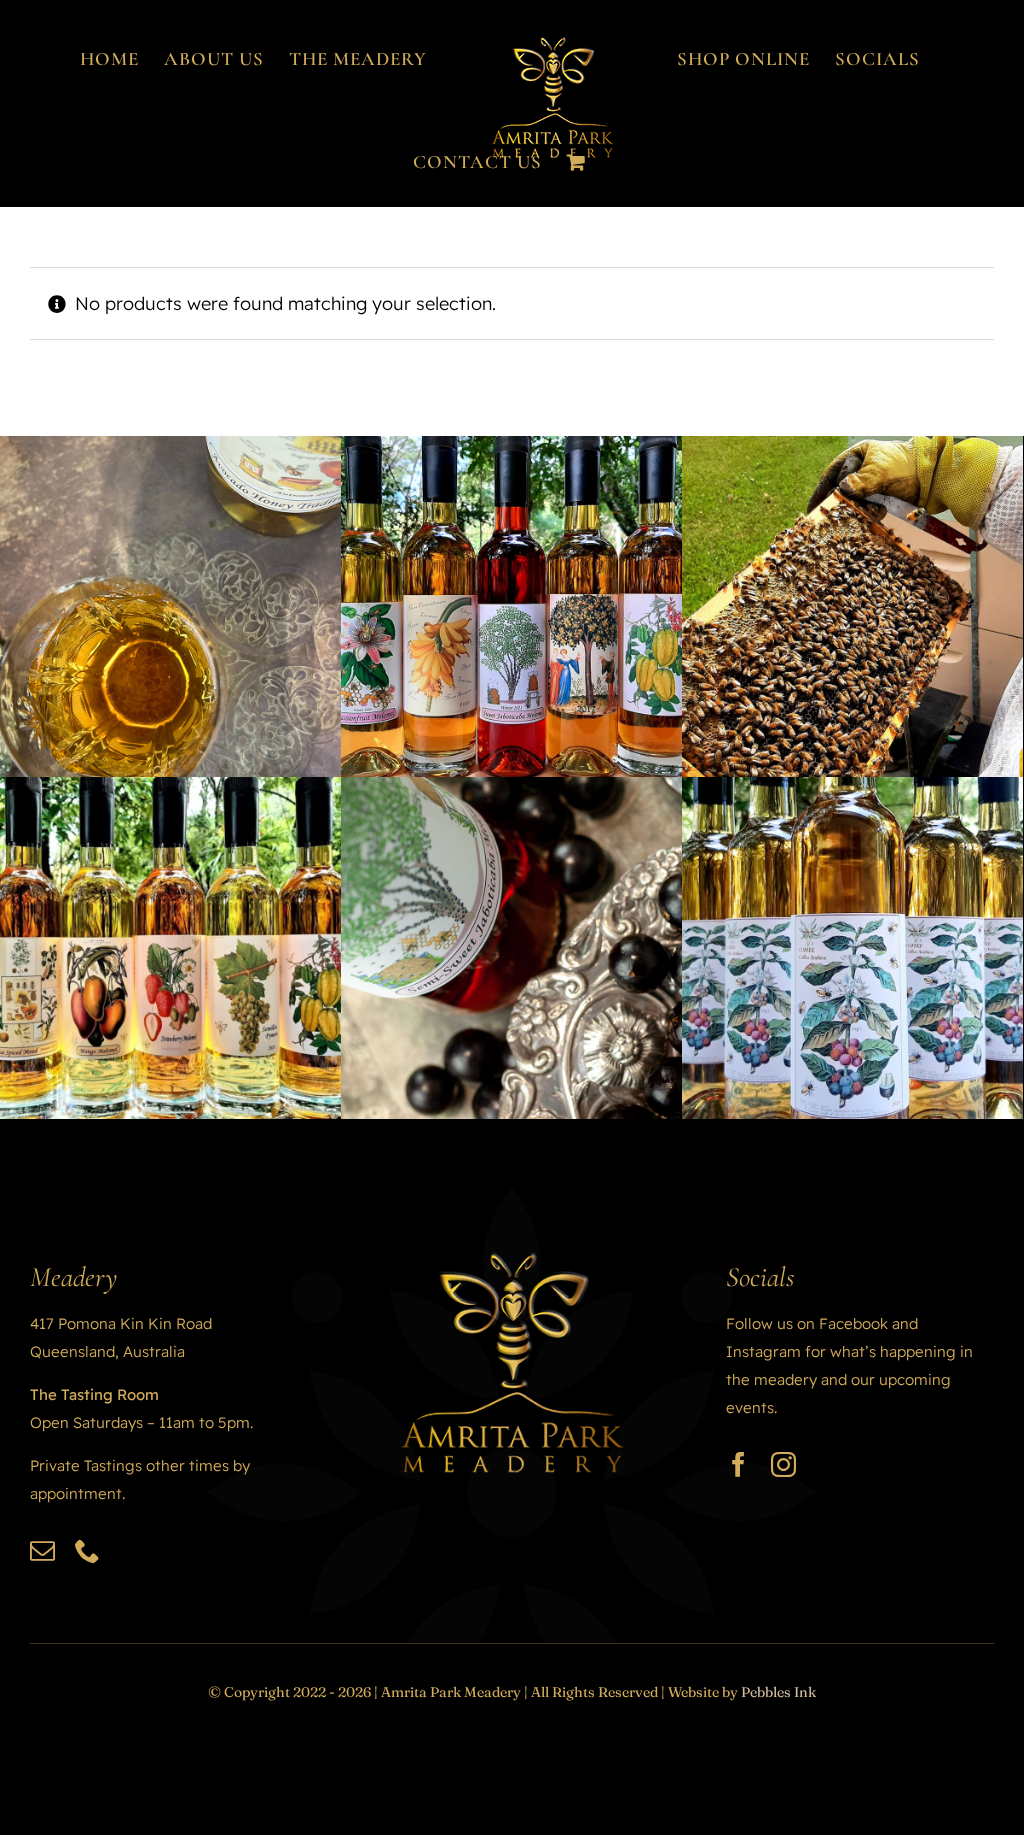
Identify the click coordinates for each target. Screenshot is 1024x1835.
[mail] (42, 1550)
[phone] (87, 1550)
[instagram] (783, 1464)
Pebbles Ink (778, 1692)
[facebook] (738, 1464)
